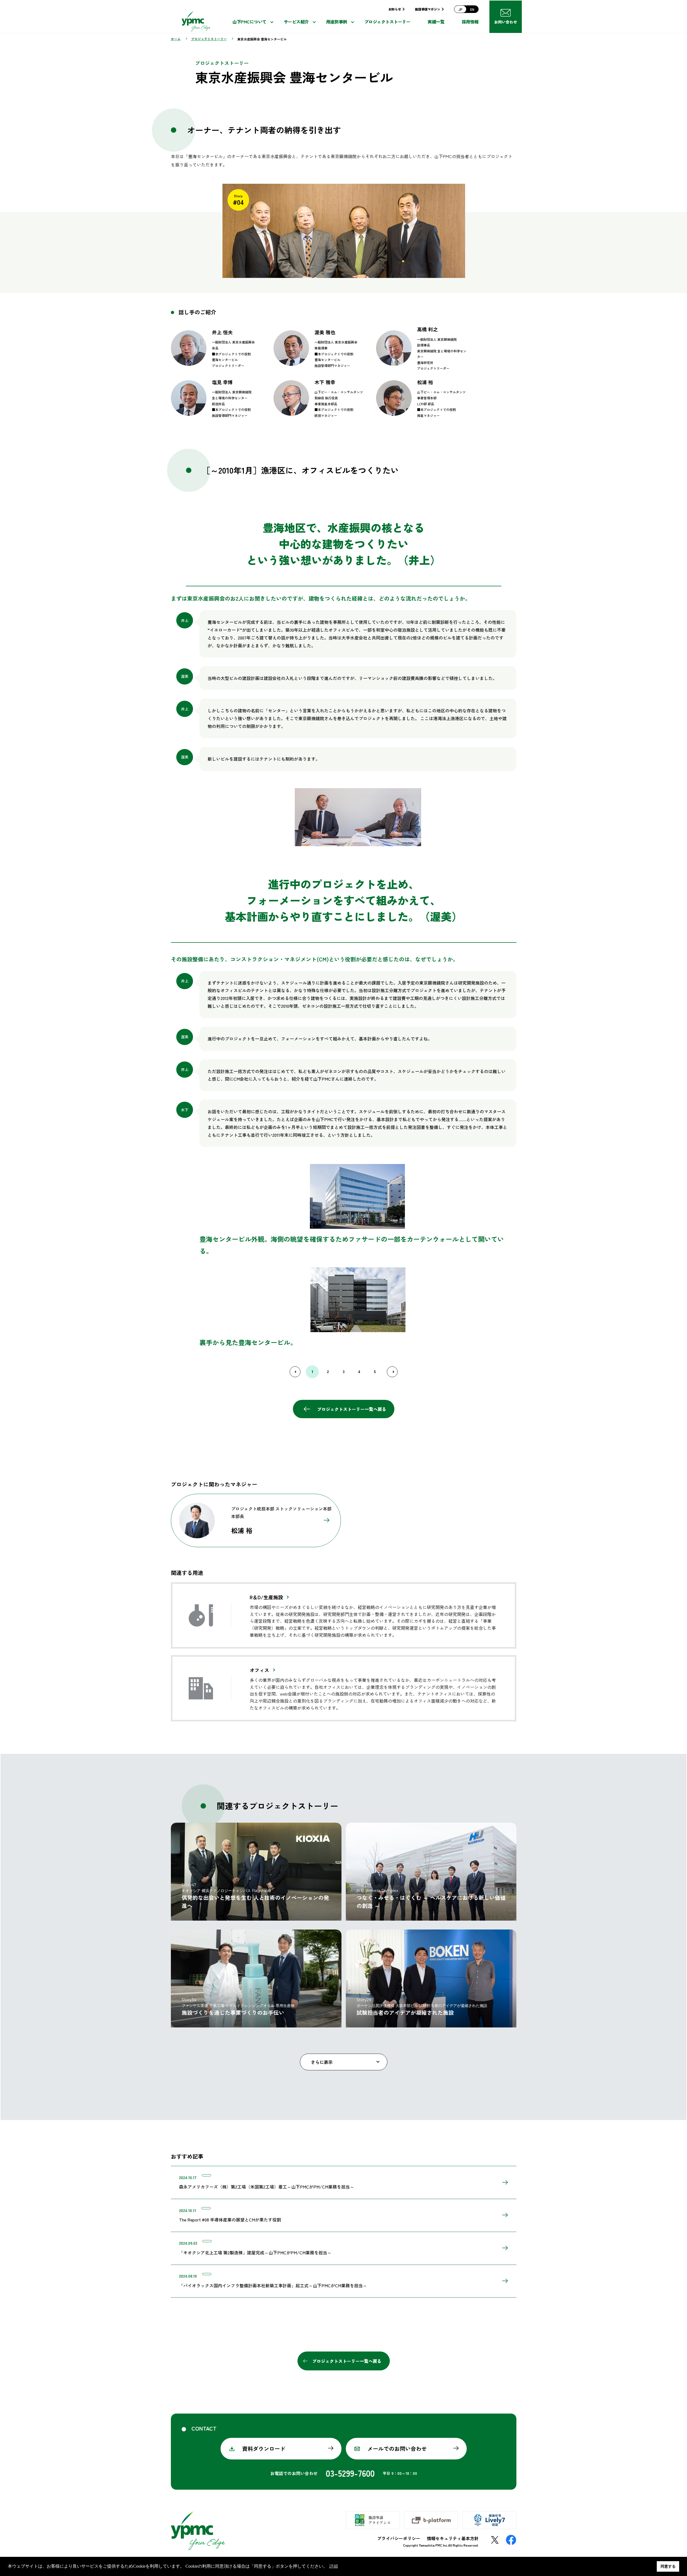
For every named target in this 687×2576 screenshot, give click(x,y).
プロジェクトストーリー (388, 22)
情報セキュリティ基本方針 (453, 2538)
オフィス (259, 1670)
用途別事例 (337, 22)
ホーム (176, 39)
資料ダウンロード (264, 2449)
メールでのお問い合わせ (397, 2449)
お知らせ (395, 9)
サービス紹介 (296, 22)
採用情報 (470, 22)
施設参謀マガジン (427, 9)
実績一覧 (436, 22)
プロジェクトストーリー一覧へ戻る (352, 1409)
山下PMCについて (249, 22)
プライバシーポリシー (399, 2538)
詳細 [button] (334, 2566)
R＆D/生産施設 (266, 1597)
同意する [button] (668, 2566)
